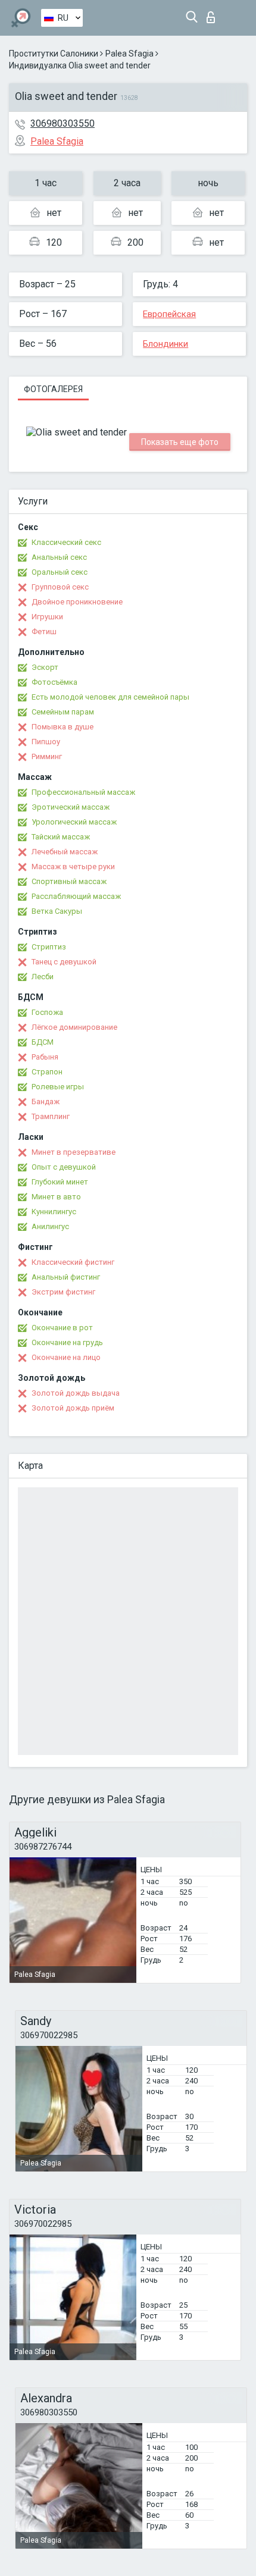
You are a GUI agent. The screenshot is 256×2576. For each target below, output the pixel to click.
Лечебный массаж (65, 852)
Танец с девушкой (64, 962)
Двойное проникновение (77, 602)
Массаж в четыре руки (73, 866)
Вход (213, 14)
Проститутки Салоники (54, 54)
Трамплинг (51, 1116)
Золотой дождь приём (73, 1408)
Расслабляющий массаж (76, 896)
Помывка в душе (63, 727)
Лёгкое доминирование (74, 1027)
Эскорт (45, 667)
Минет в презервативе (74, 1152)
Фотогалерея (53, 389)
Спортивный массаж (69, 881)
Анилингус (50, 1226)
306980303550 (63, 123)
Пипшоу (46, 742)
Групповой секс (60, 587)
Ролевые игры (58, 1087)
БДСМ (43, 1042)
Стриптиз (49, 947)
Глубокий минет (60, 1182)
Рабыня (45, 1057)
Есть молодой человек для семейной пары (110, 697)
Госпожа (47, 1012)
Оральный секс (60, 572)
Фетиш (44, 632)
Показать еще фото (180, 442)
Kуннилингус (54, 1212)
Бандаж (46, 1101)
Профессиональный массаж (83, 792)
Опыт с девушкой (64, 1167)
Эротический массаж (71, 807)
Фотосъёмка (54, 682)
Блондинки (166, 344)
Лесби (43, 977)
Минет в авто (56, 1197)
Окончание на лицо (66, 1357)
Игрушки (47, 617)
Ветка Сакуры (57, 911)
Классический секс (66, 542)
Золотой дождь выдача (76, 1393)
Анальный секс (59, 557)
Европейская (169, 314)
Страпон (47, 1072)
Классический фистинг (73, 1262)
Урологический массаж (74, 822)
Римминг (47, 756)
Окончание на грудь (67, 1342)
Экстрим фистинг (63, 1292)
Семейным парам (63, 712)
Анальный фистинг (66, 1277)
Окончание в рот (62, 1328)
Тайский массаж (61, 837)
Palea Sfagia (129, 54)
